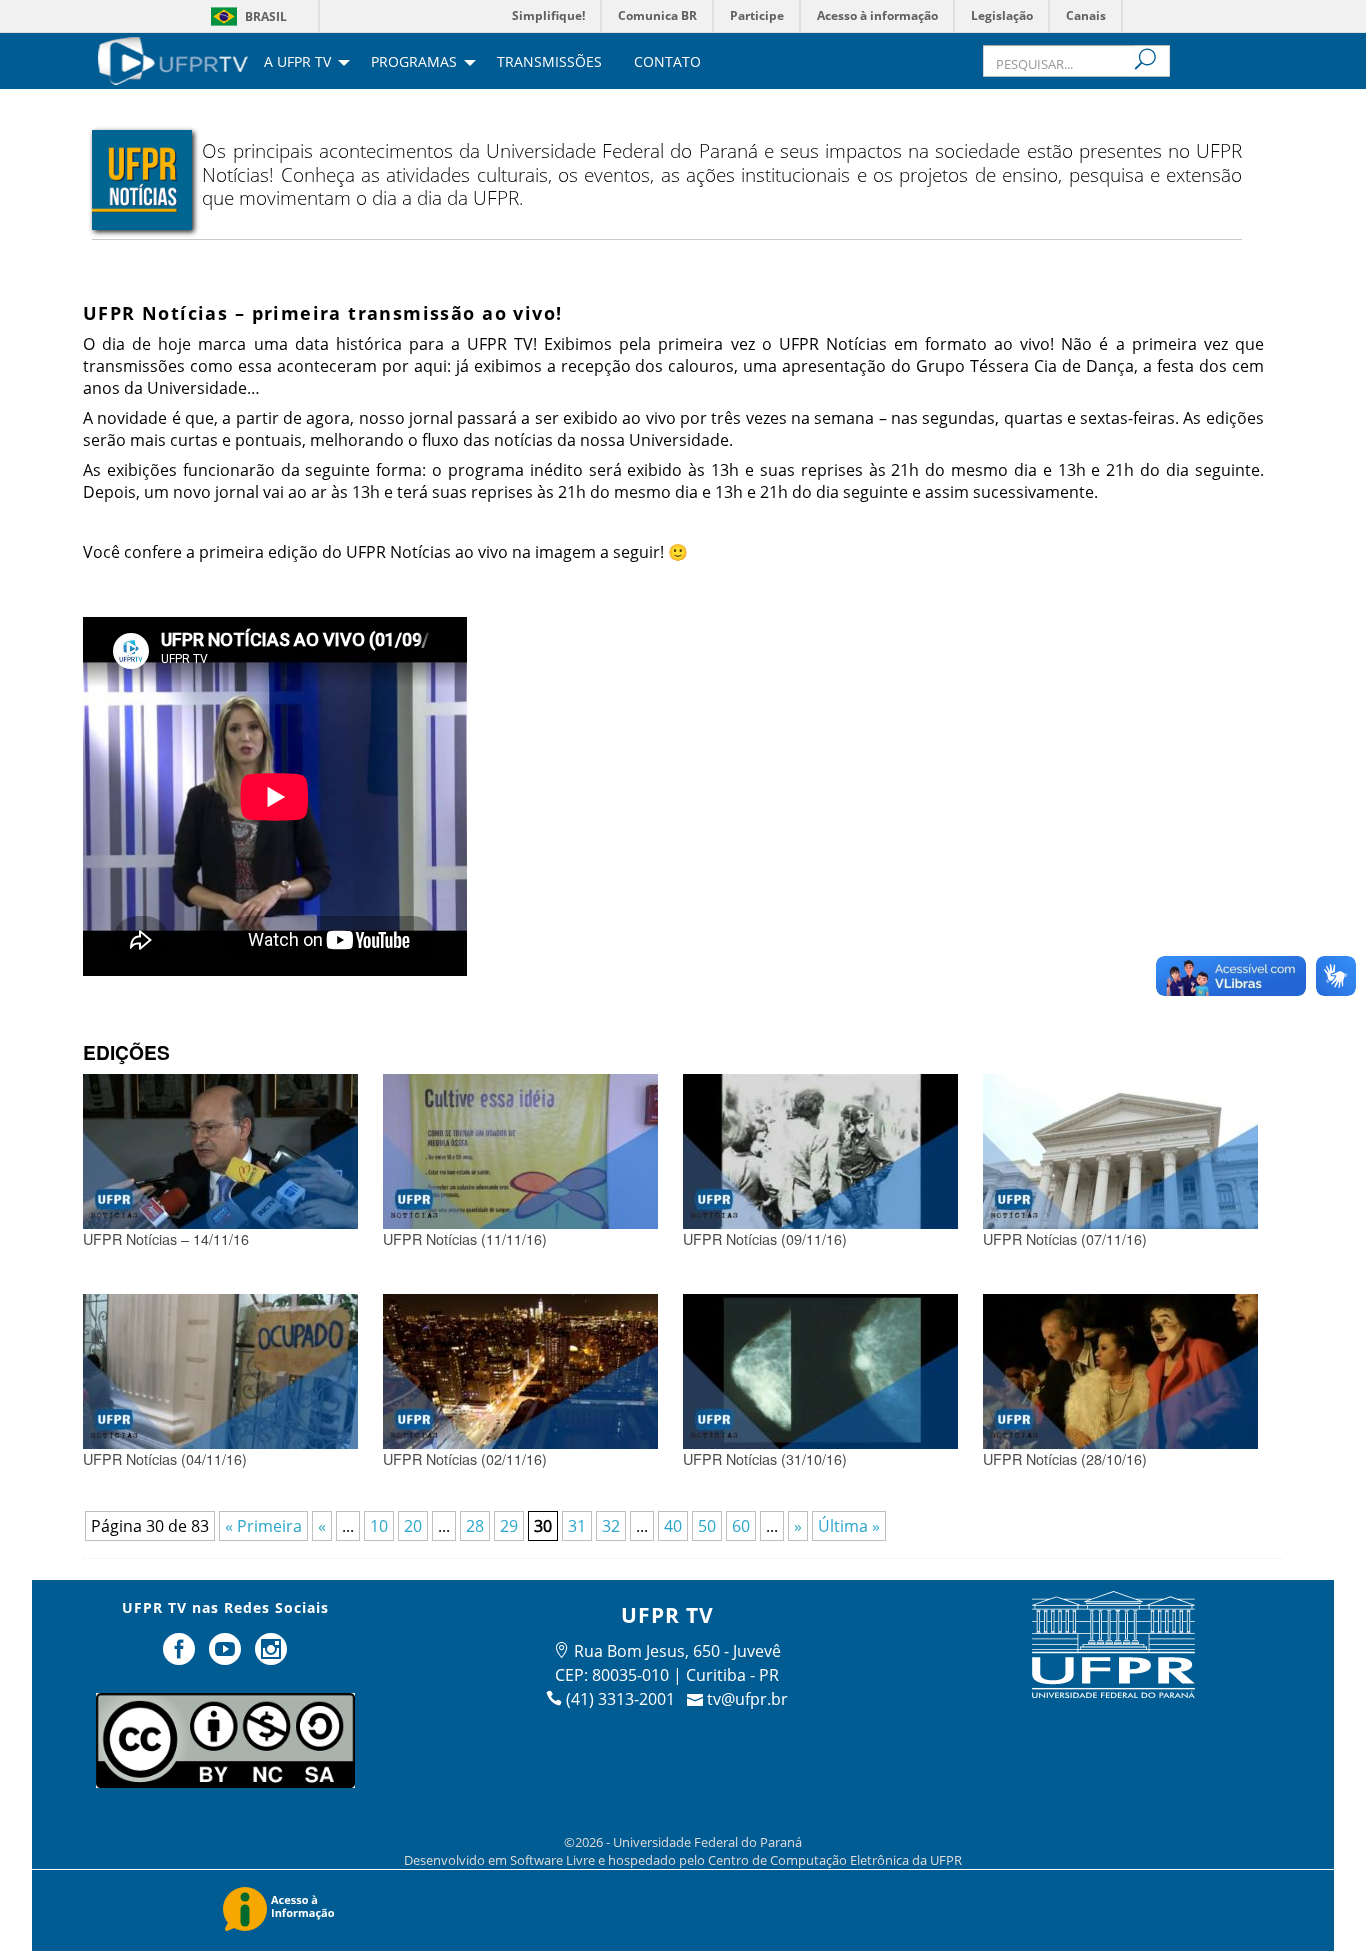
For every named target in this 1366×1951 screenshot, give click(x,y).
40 (673, 1526)
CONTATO (667, 63)
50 (707, 1526)
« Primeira (263, 1526)
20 (413, 1526)
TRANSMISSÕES (549, 63)
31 (577, 1526)
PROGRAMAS (414, 63)
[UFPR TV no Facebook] (182, 1657)
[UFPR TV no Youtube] (227, 1657)
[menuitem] (173, 59)
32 (611, 1526)
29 (509, 1526)
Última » (849, 1526)
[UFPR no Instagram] (271, 1657)
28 (475, 1526)
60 (741, 1526)
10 (379, 1526)
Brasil (266, 16)
